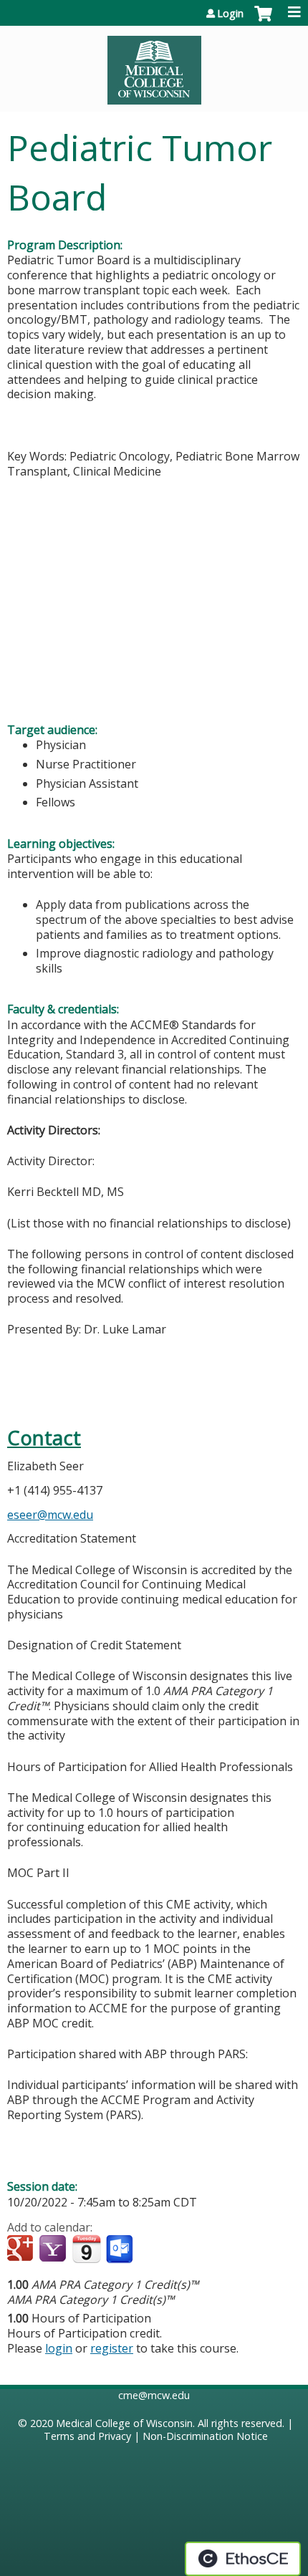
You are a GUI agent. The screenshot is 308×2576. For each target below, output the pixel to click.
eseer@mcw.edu (50, 1515)
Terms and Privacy (87, 2436)
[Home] (154, 65)
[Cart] (263, 21)
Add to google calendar (22, 2249)
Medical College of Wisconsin (124, 2423)
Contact (44, 1438)
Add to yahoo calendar (54, 2249)
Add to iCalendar (86, 2249)
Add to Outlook (121, 2249)
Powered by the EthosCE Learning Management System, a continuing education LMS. (243, 2559)
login (59, 2348)
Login (230, 14)
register (112, 2348)
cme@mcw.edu (154, 2395)
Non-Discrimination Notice (205, 2436)
